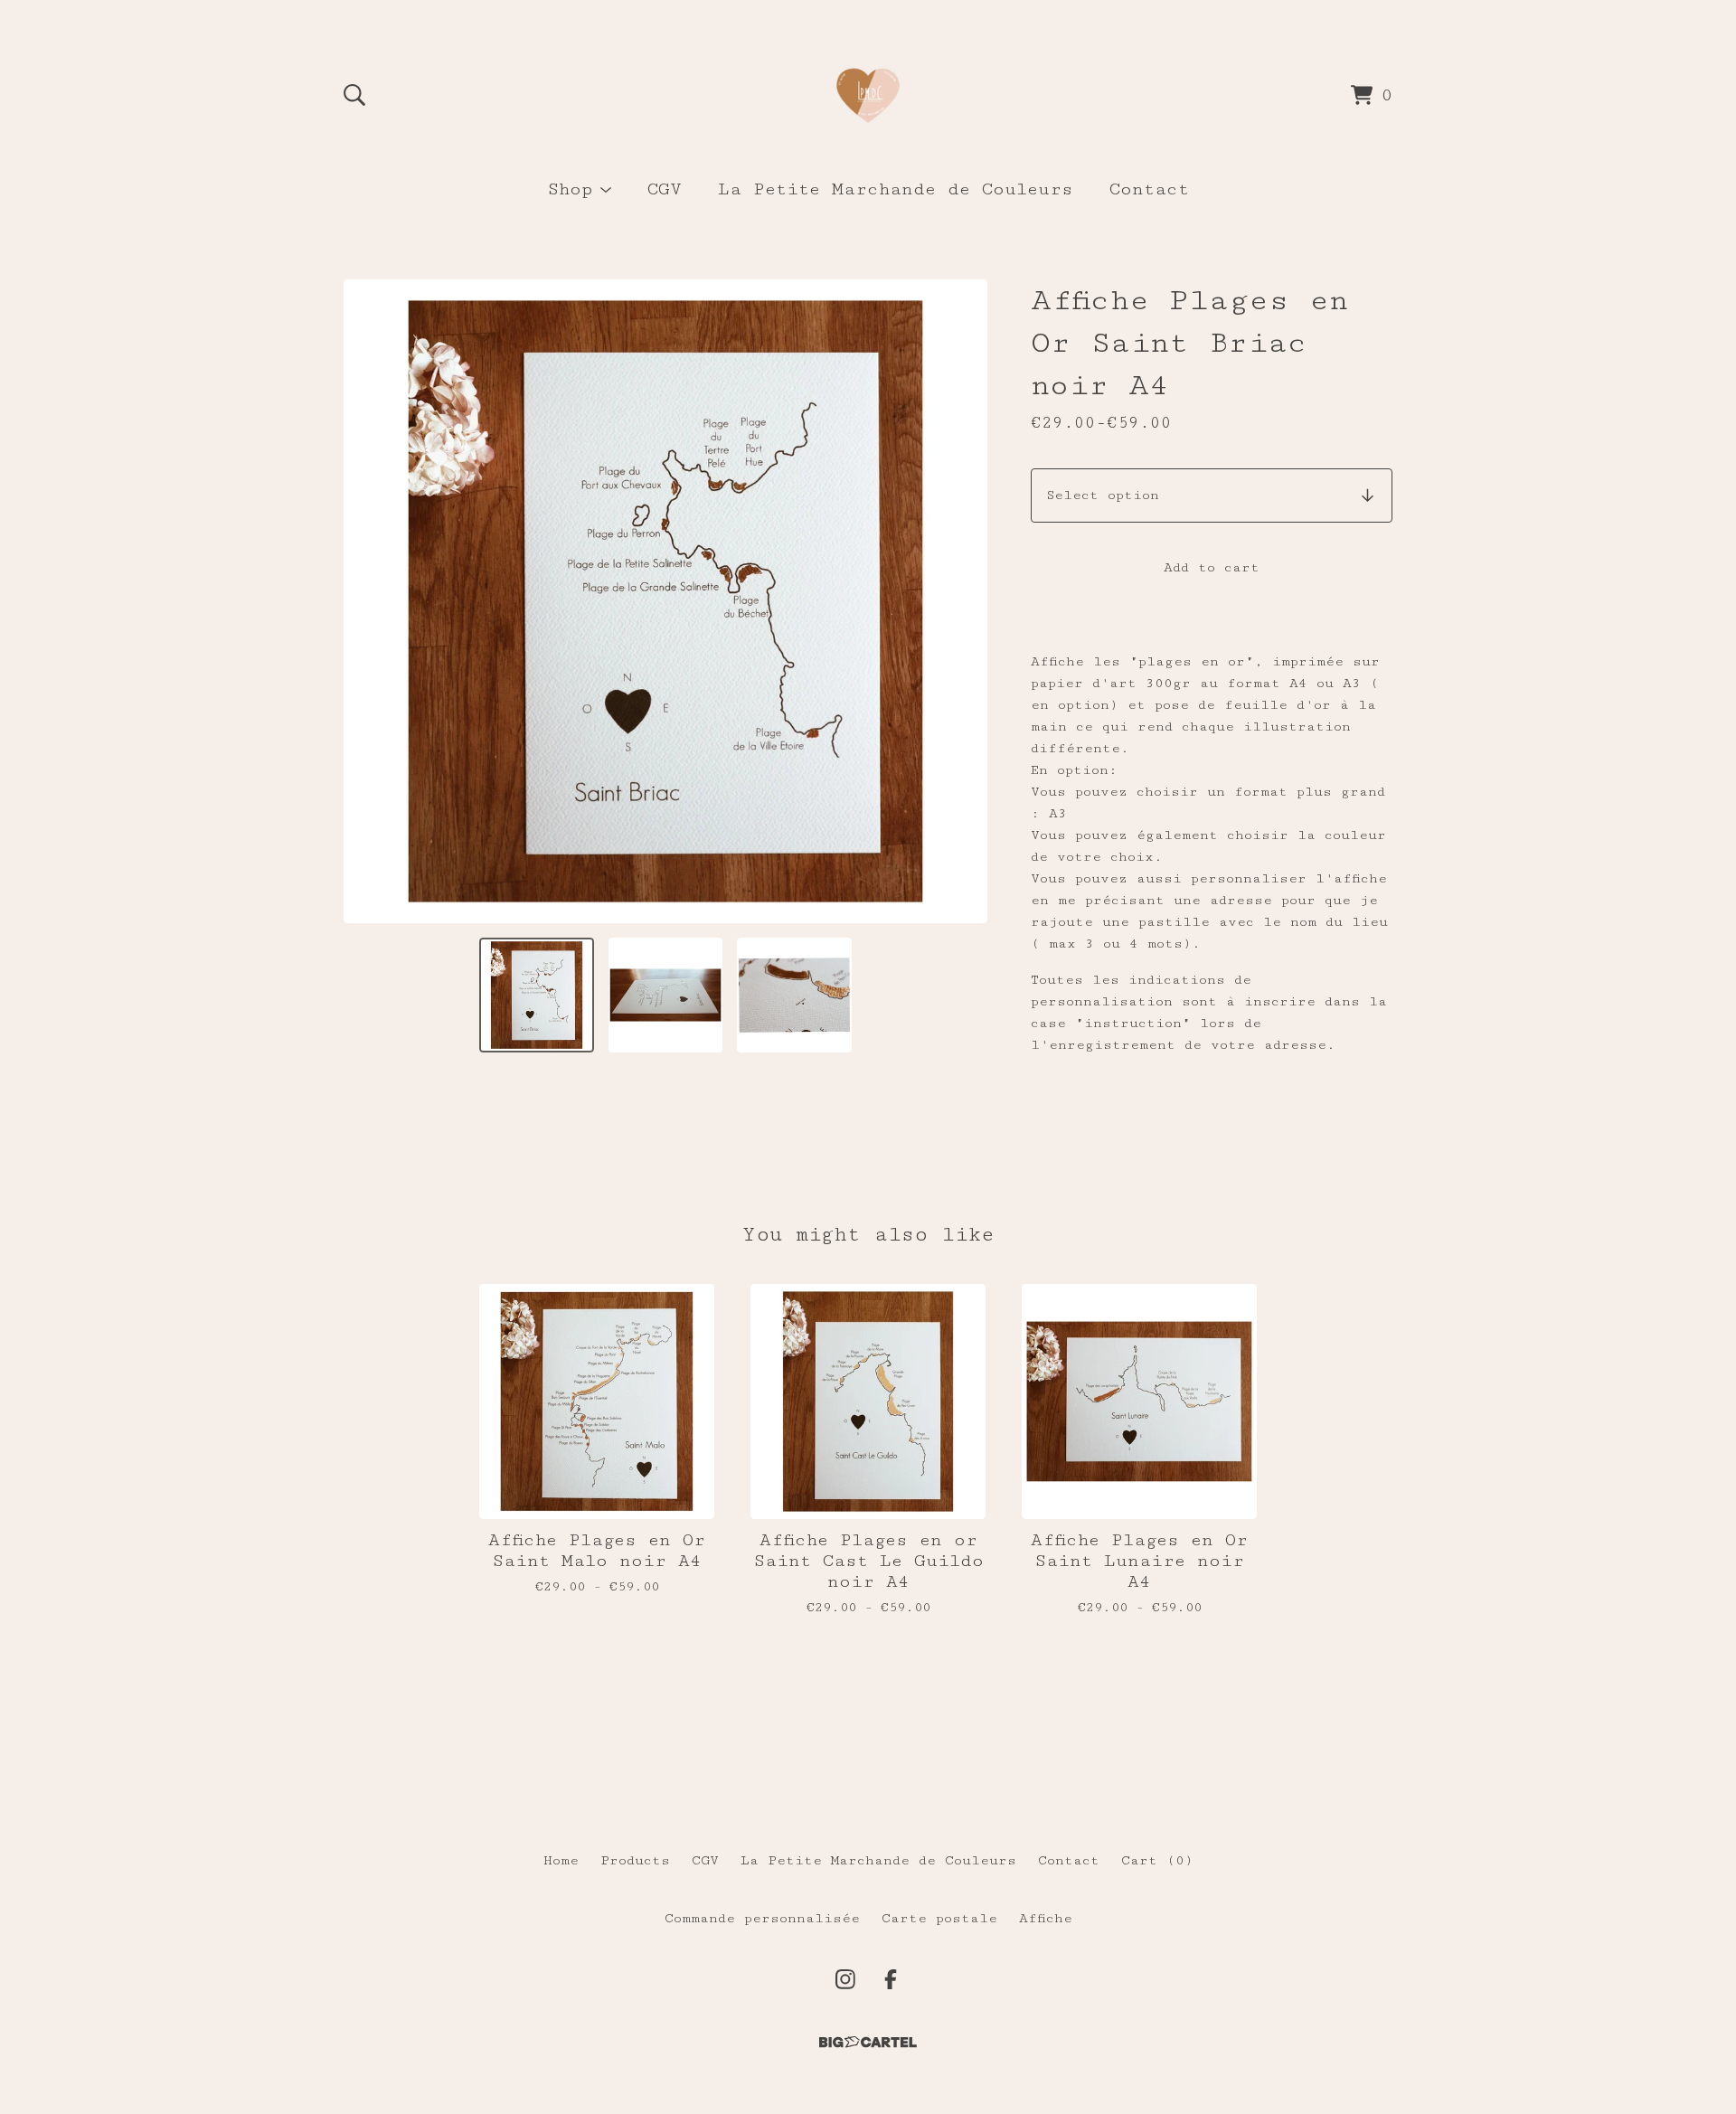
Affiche (1046, 1918)
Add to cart (1212, 567)
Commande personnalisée (762, 1918)
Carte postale (939, 1918)
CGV (665, 189)
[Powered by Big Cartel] (868, 2042)
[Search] (354, 95)
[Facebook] (891, 1979)
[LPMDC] (868, 95)
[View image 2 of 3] (665, 995)
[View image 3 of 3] (794, 995)
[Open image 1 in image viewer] (665, 601)
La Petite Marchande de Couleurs (896, 189)
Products (635, 1860)
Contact (1149, 189)
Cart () (1157, 1860)
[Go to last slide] (369, 601)
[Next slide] (962, 601)
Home (561, 1860)
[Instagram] (845, 1979)
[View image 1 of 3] (536, 995)
